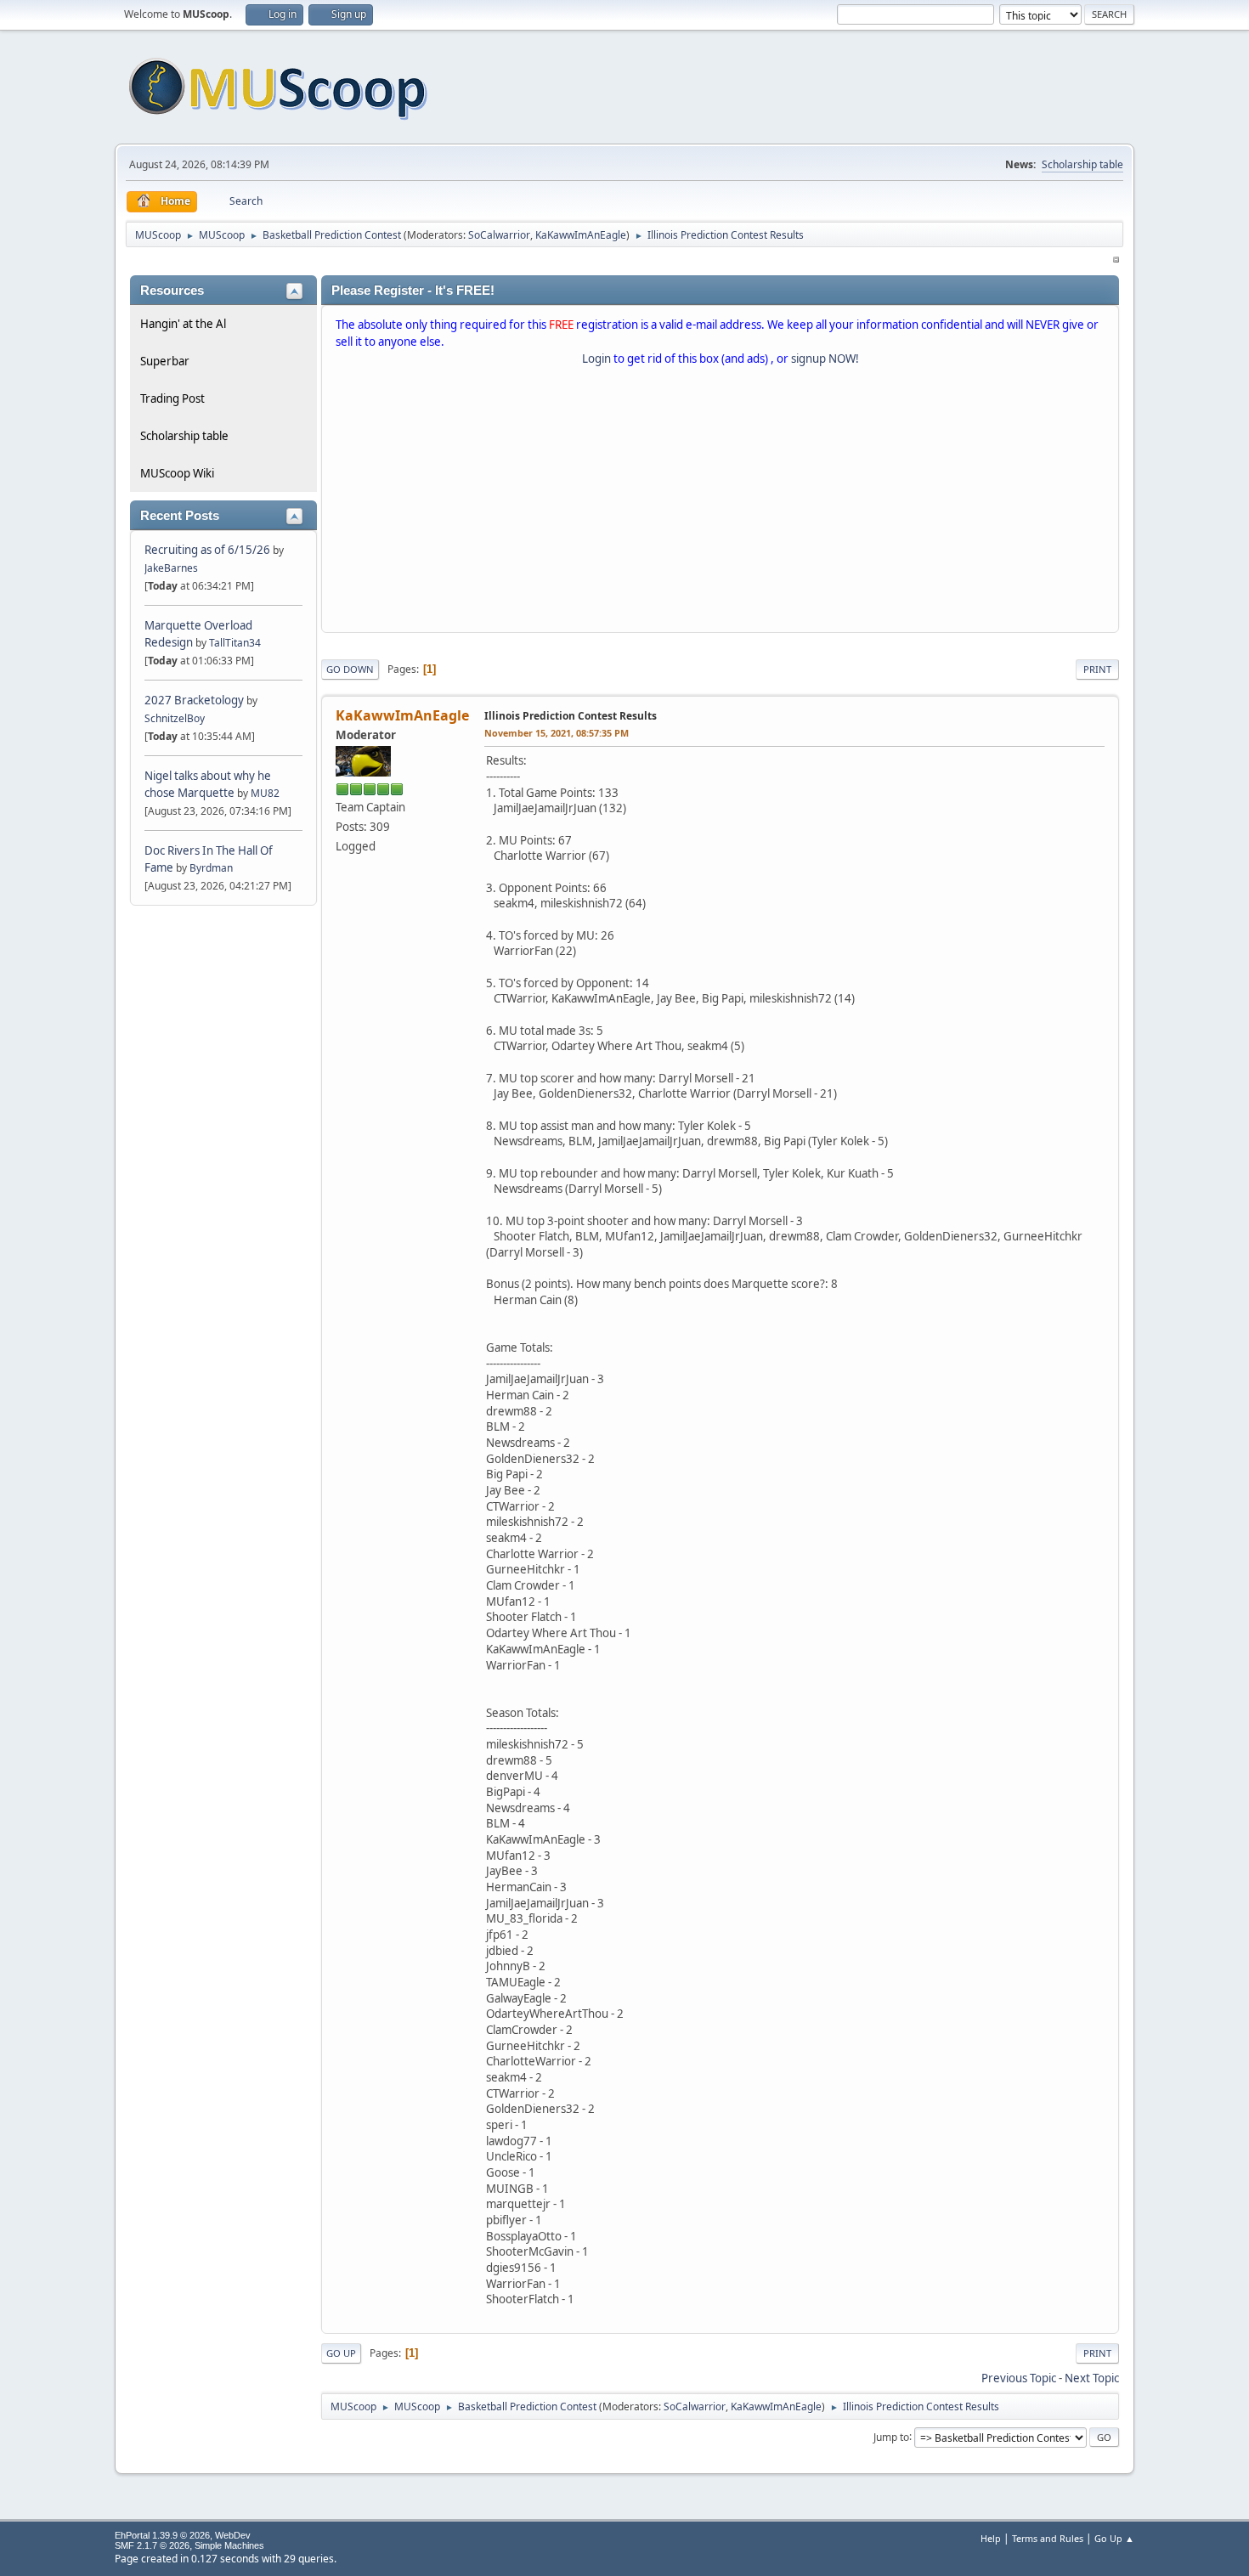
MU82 (265, 793)
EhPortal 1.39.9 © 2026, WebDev (183, 2535)
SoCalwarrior (499, 235)
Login (596, 359)
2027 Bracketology (195, 700)
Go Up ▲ (1114, 2538)
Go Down (350, 669)
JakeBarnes (171, 568)
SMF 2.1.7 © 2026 (152, 2545)
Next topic (1092, 2378)
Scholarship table (1082, 164)
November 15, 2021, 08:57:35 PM (557, 733)
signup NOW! (825, 359)
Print (1097, 669)
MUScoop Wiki (177, 473)
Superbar (165, 361)
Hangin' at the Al (183, 324)
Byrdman (211, 868)
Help (991, 2538)
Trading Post (172, 398)
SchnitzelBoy (175, 718)
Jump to (891, 2436)
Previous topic (1019, 2378)
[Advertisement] (720, 503)
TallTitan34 (235, 643)
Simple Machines (229, 2545)
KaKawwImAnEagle (581, 235)
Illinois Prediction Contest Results (571, 716)
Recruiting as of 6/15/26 (207, 550)
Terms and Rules (1048, 2538)
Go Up (341, 2353)
